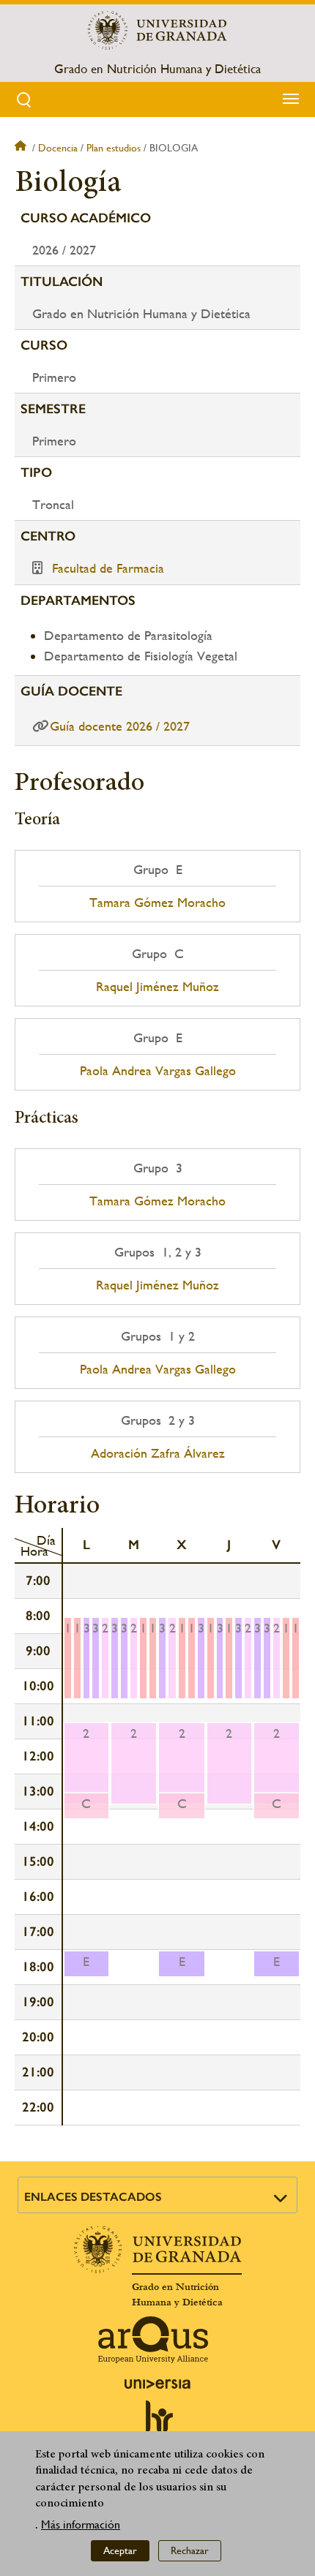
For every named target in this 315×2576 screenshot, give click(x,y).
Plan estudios (114, 148)
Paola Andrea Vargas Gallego (158, 1071)
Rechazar (190, 2550)
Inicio (22, 148)
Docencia (58, 148)
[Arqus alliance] (153, 2340)
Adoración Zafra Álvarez (158, 1453)
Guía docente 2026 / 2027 (120, 726)
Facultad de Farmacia (108, 568)
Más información (81, 2524)
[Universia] (157, 2384)
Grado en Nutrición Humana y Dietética (157, 69)
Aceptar (120, 2550)
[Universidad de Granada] (157, 30)
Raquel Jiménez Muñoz (157, 987)
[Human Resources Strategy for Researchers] (157, 2423)
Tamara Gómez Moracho (157, 903)
